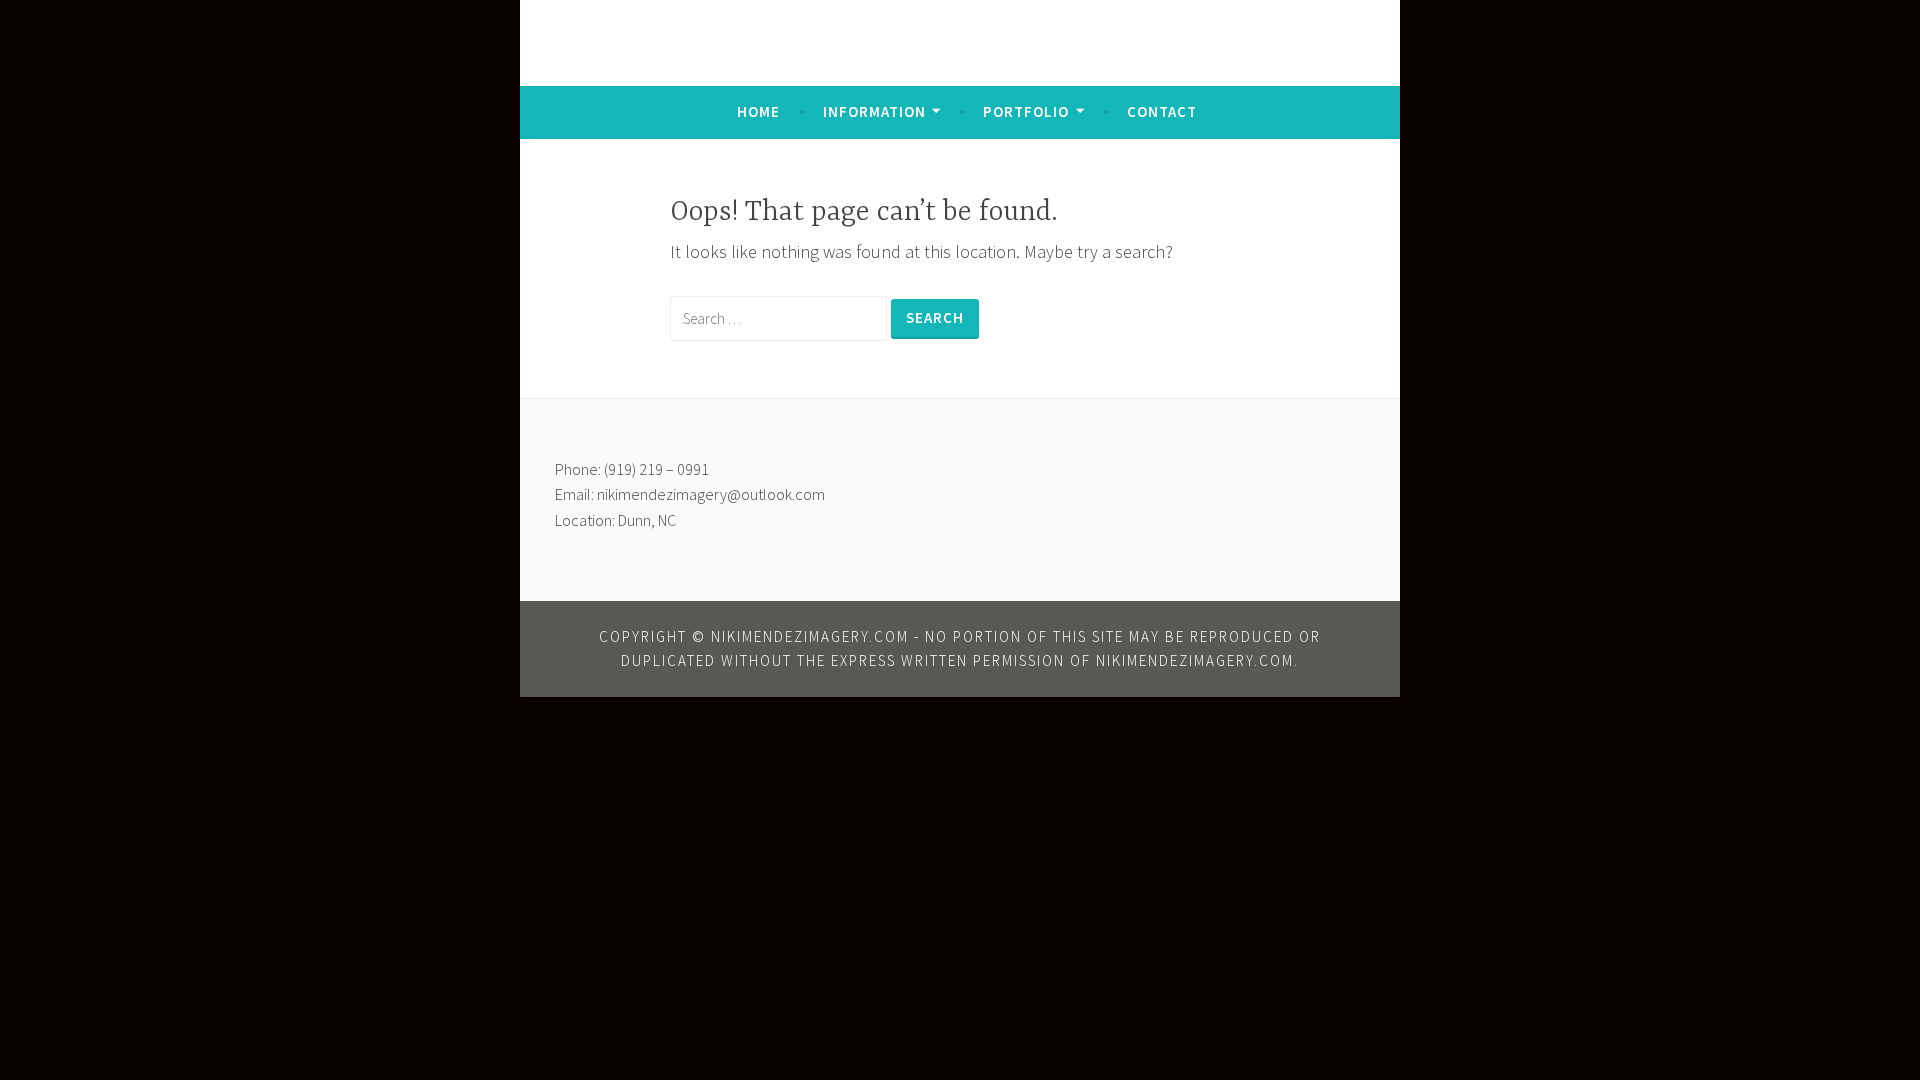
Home (758, 111)
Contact (1162, 111)
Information (874, 111)
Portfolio (1026, 111)
